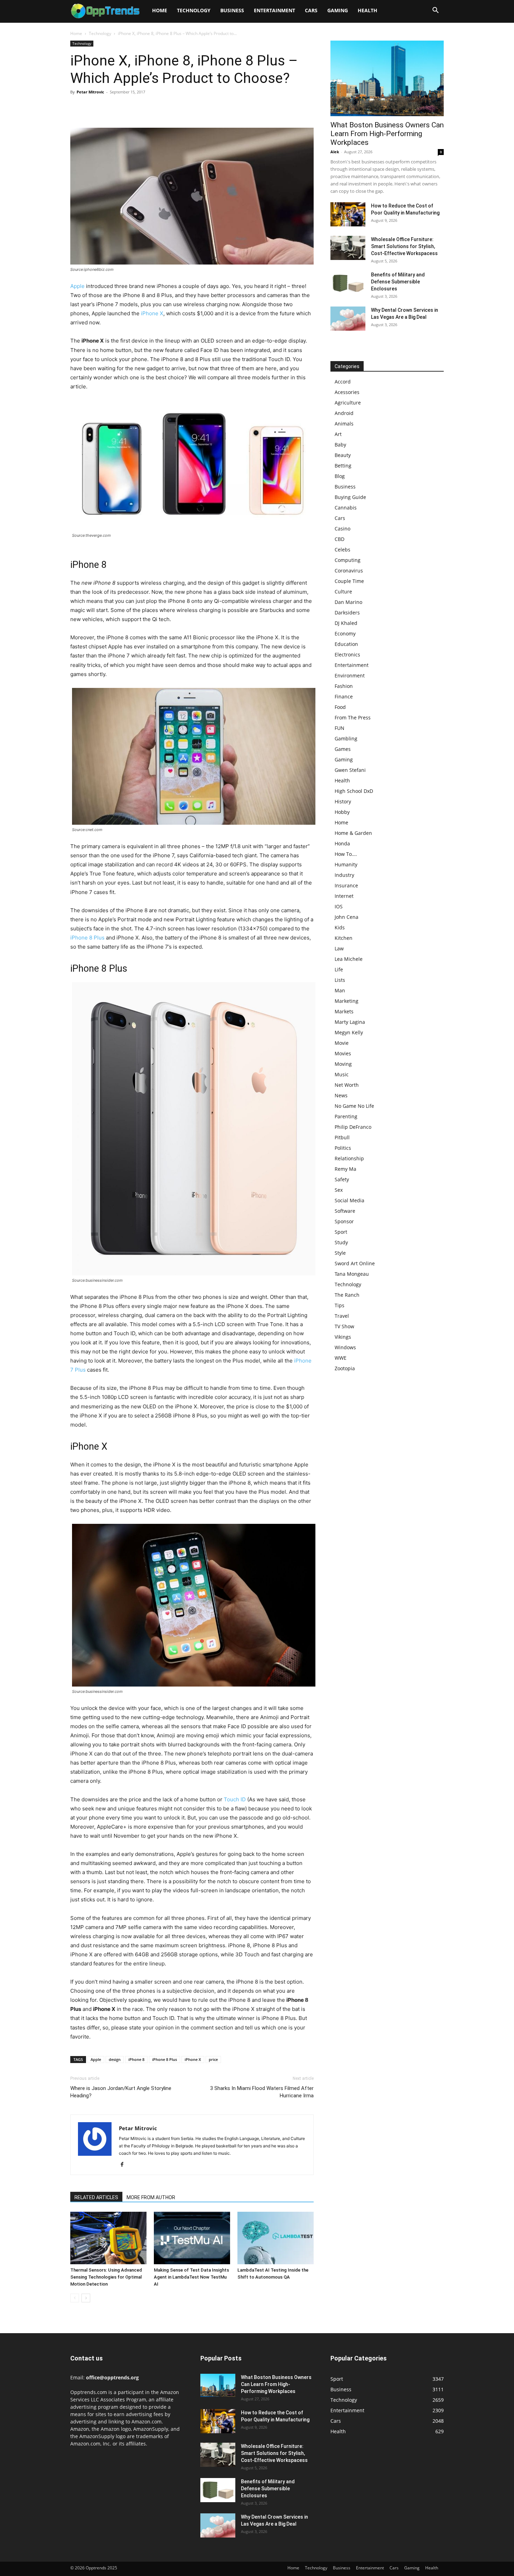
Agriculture (348, 403)
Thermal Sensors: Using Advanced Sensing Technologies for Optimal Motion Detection (106, 2277)
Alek (335, 152)
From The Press (353, 717)
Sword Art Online (355, 1263)
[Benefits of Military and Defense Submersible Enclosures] (348, 283)
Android (344, 413)
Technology (194, 10)
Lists (340, 980)
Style (340, 1253)
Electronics (347, 654)
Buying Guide (350, 497)
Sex (339, 1190)
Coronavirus (349, 571)
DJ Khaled (346, 623)
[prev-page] (75, 2298)
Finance (344, 696)
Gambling (346, 738)
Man (340, 990)
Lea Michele (349, 959)
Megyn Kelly (349, 1032)
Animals (344, 424)
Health (367, 10)
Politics (343, 1148)
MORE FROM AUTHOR (151, 2197)
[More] (142, 108)
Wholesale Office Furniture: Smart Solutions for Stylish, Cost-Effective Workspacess (404, 246)
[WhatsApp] (126, 108)
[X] (93, 108)
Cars (311, 10)
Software (345, 1211)
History (343, 801)
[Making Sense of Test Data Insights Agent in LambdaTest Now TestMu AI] (192, 2238)
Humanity (346, 864)
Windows (345, 1347)
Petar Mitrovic (90, 92)
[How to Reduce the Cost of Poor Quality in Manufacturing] (348, 214)
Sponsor (344, 1221)
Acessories (347, 392)
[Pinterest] (109, 108)
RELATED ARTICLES (96, 2197)
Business (232, 10)
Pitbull (342, 1137)
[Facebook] (77, 108)
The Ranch (347, 1295)
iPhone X (152, 313)
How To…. (346, 854)
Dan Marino (348, 602)
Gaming (338, 10)
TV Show (344, 1326)
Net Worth (347, 1085)
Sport (341, 1232)
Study (341, 1242)
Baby (340, 445)
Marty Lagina (350, 1022)
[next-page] (86, 2298)
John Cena (347, 917)
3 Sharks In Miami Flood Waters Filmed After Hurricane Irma (262, 2092)
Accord (343, 382)
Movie (342, 1043)
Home (160, 10)
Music (342, 1074)
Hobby (342, 812)
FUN (340, 728)
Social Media (349, 1200)
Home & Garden (353, 833)
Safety (342, 1179)
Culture (343, 592)
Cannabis (346, 508)
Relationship (349, 1158)
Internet (344, 896)
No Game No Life (354, 1106)
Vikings (343, 1337)
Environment (350, 675)
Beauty (343, 455)
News (341, 1095)
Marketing (347, 1001)
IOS (339, 906)
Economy (345, 634)
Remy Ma (345, 1169)
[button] (435, 11)
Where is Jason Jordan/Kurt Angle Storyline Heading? (121, 2092)
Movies (343, 1053)
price (213, 2059)
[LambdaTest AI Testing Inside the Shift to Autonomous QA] (276, 2238)
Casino (342, 529)
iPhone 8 (136, 2059)
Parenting (346, 1116)
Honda (342, 843)
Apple (77, 286)
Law (339, 948)
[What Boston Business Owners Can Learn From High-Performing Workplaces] (387, 78)
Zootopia (345, 1368)
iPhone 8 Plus (87, 938)
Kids (340, 927)
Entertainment (274, 10)
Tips (340, 1305)
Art (338, 434)
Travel (342, 1316)
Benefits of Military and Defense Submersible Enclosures (398, 282)
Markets (344, 1011)
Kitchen (344, 938)
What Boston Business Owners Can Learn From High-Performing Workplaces (387, 134)
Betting (343, 466)
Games (343, 749)
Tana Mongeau (352, 1274)
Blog (340, 476)
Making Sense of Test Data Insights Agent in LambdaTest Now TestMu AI (191, 2277)
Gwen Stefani (350, 770)
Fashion (344, 686)
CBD (340, 539)
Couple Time (349, 581)
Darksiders (347, 613)
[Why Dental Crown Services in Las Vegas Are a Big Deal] (348, 319)
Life (339, 969)
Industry (344, 875)
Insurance (346, 885)
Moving (343, 1064)
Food (340, 707)
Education (346, 644)
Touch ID (235, 1799)
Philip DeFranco (353, 1127)
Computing (348, 560)
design (115, 2059)
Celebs (342, 550)
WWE (341, 1358)
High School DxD (354, 791)
